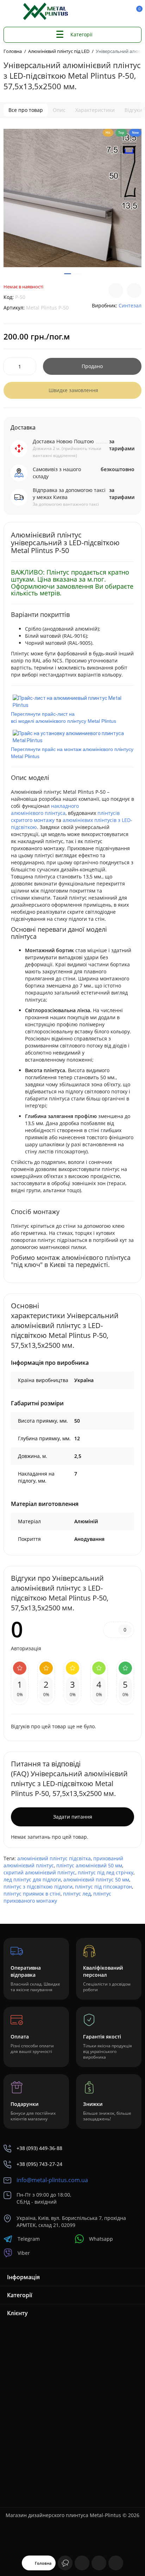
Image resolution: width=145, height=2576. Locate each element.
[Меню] (11, 12)
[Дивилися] (65, 2563)
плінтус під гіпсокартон (103, 1887)
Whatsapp (101, 2239)
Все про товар (26, 110)
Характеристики (95, 110)
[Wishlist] (134, 290)
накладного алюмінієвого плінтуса (45, 809)
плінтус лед (77, 1894)
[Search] (100, 12)
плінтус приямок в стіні (32, 1894)
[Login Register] (124, 12)
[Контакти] (112, 12)
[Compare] (116, 290)
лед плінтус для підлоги (32, 1880)
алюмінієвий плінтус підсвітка (54, 1858)
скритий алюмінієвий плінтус (39, 1872)
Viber (24, 2253)
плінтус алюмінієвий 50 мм (89, 1865)
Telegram (29, 2239)
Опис (59, 110)
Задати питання (73, 1817)
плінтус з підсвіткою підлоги (38, 1887)
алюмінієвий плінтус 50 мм (96, 1880)
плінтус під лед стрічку (106, 1872)
